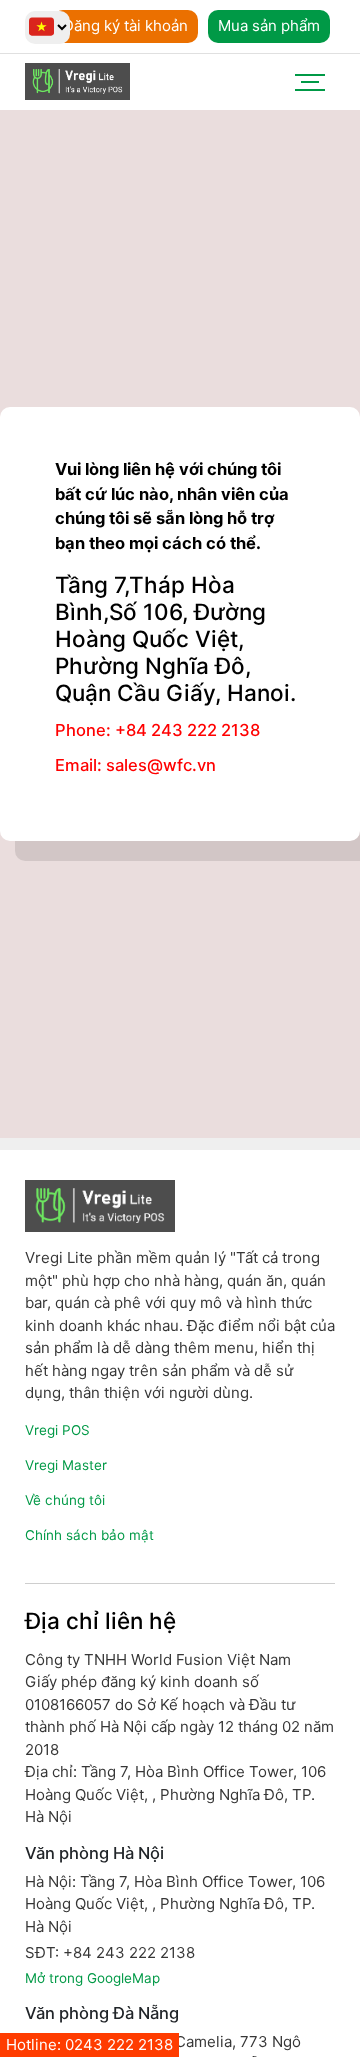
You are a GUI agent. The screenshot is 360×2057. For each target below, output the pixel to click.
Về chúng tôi (65, 1500)
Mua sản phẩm (269, 25)
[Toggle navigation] (310, 82)
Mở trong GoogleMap (92, 1978)
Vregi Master (66, 1465)
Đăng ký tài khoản (125, 25)
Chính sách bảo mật (89, 1535)
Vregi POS (57, 1430)
